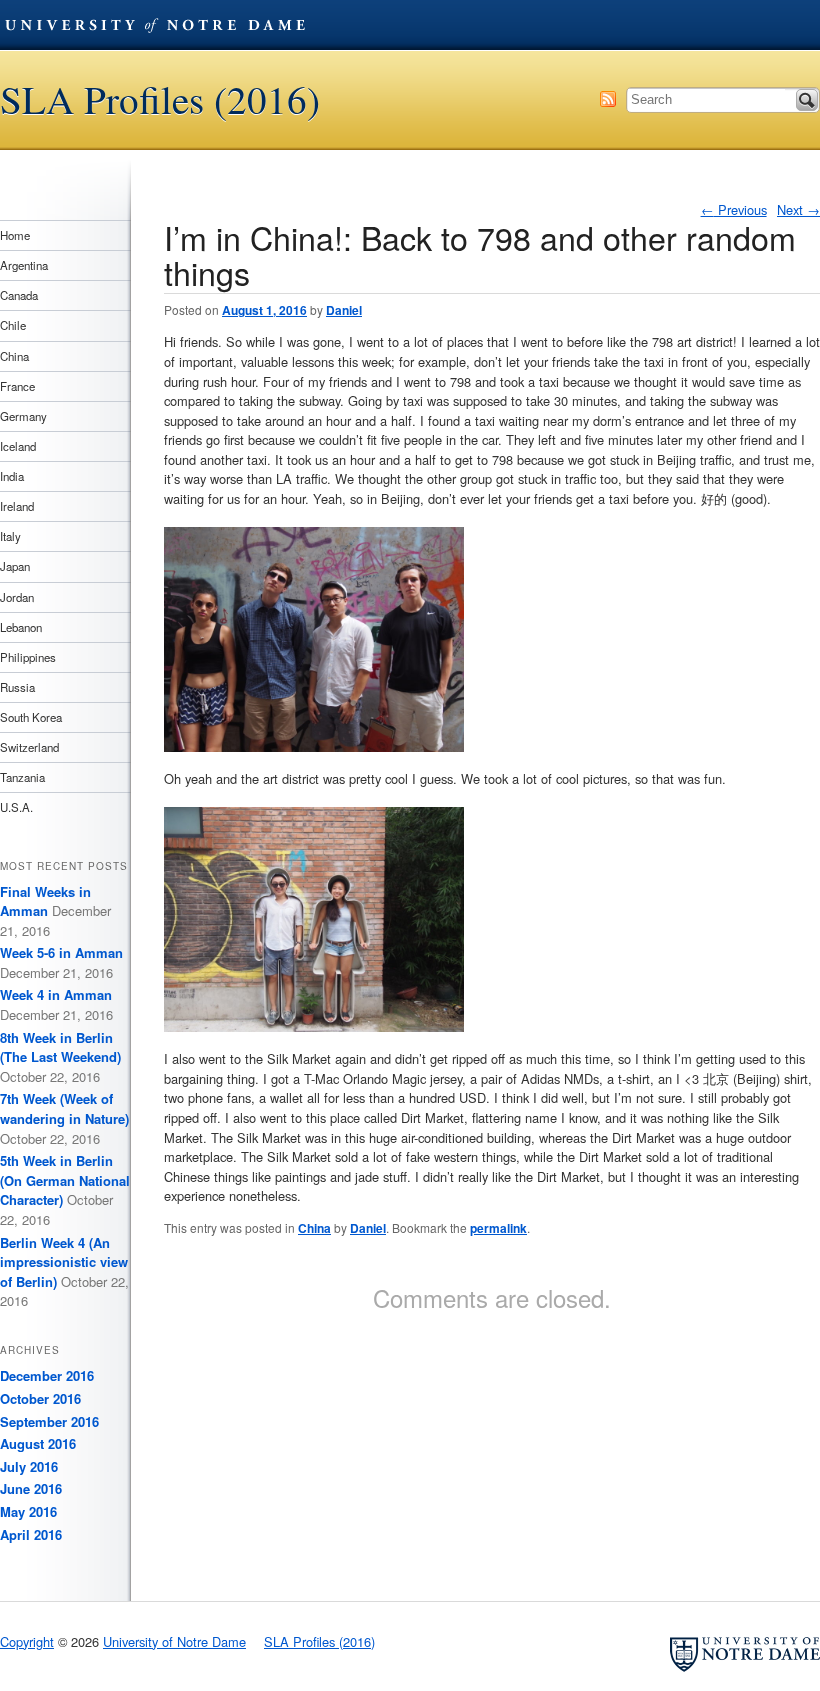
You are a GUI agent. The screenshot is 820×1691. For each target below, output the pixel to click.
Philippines (28, 657)
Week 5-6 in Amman (61, 952)
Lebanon (21, 627)
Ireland (17, 506)
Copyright (27, 1641)
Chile (13, 325)
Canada (19, 295)
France (17, 386)
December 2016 (47, 1375)
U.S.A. (16, 807)
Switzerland (29, 747)
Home (15, 235)
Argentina (24, 265)
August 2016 (38, 1443)
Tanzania (22, 777)
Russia (17, 687)
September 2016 (49, 1421)
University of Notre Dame (155, 25)
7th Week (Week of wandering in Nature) (64, 1108)
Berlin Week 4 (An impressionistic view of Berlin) (64, 1262)
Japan (15, 566)
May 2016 (28, 1511)
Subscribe (608, 99)
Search (807, 100)
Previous (734, 209)
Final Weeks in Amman (45, 901)
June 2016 (31, 1488)
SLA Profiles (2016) (160, 99)
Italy (10, 536)
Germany (23, 416)
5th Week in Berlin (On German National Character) (65, 1180)
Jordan (17, 597)
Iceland (18, 446)
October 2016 (40, 1398)
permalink (498, 1228)
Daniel (344, 310)
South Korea (31, 717)
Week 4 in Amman (56, 994)
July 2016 (29, 1466)
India (12, 476)
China (314, 1228)
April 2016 (31, 1534)
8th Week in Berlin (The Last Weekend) (60, 1047)
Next (798, 209)
